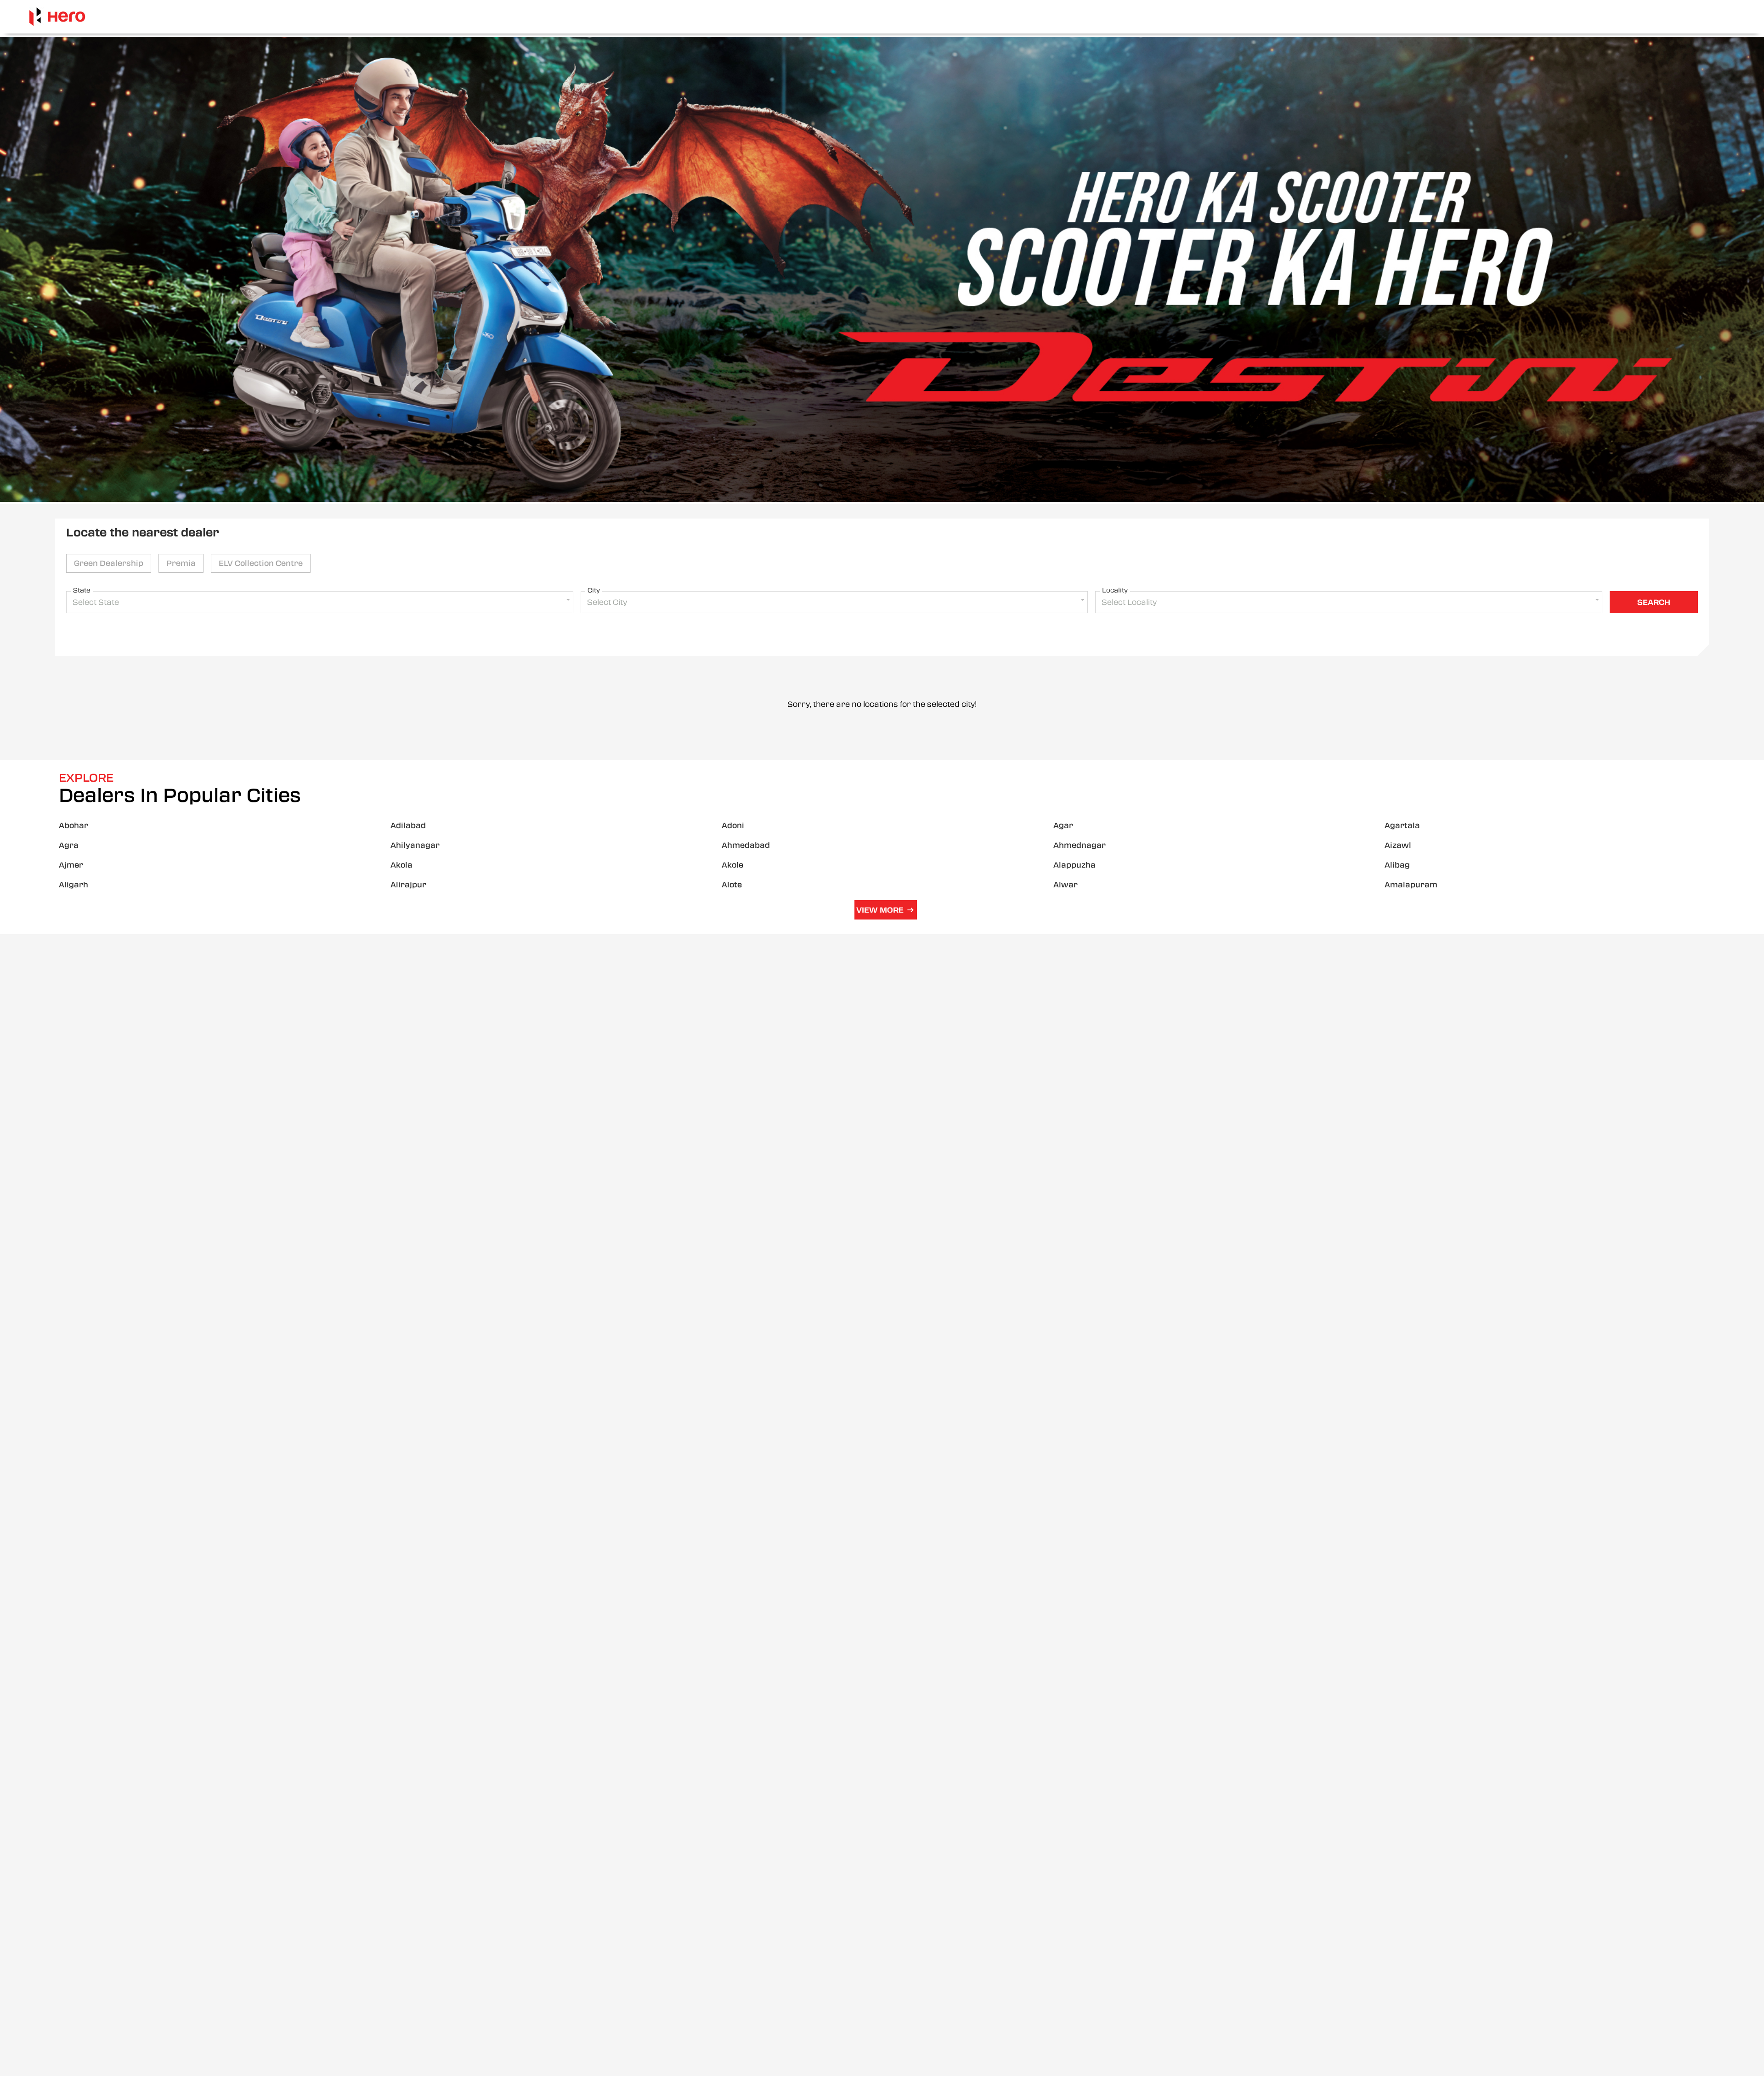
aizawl (1398, 845)
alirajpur (408, 885)
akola (401, 865)
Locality (1115, 590)
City (594, 590)
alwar (1066, 885)
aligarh (73, 885)
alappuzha (1074, 865)
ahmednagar (1080, 845)
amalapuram (1411, 885)
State (82, 590)
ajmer (71, 865)
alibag (1397, 865)
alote (732, 885)
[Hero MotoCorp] (57, 17)
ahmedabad (746, 845)
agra (69, 845)
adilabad (408, 826)
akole (732, 865)
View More (880, 910)
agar (1063, 826)
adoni (733, 826)
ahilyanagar (415, 845)
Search (1654, 602)
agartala (1402, 826)
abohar (73, 826)
